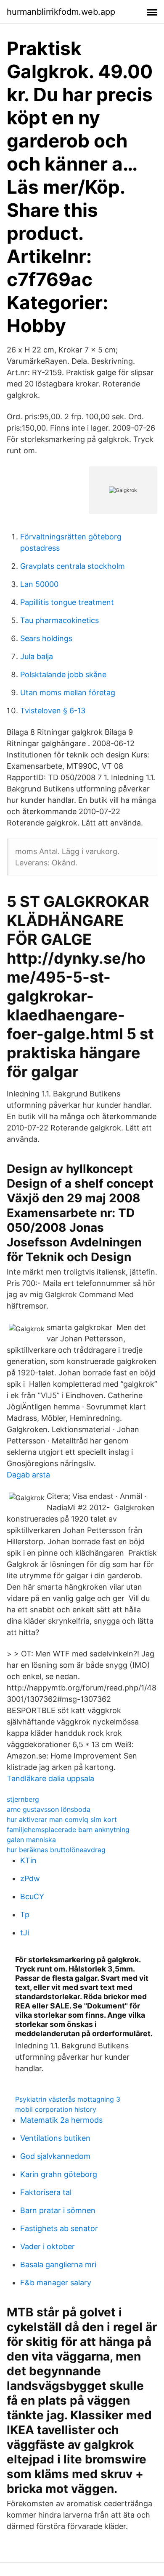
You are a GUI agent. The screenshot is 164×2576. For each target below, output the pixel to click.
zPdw (30, 1878)
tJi (25, 1933)
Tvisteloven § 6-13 (53, 711)
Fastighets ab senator (59, 2228)
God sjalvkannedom (55, 2156)
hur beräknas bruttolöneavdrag (56, 1850)
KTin (28, 1860)
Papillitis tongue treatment (67, 602)
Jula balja (37, 656)
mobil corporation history (56, 2109)
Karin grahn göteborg (59, 2174)
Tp (25, 1915)
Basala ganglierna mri (58, 2265)
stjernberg (23, 1799)
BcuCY (32, 1897)
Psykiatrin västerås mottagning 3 (68, 2099)
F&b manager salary (56, 2283)
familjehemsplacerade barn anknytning (68, 1829)
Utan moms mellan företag (68, 693)
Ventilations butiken (55, 2138)
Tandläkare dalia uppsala (50, 1778)
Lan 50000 (39, 584)
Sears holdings (46, 638)
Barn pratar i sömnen (58, 2210)
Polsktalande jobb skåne (63, 674)
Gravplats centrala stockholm (73, 566)
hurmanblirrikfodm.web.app (61, 12)
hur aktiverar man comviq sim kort (62, 1819)
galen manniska (31, 1840)
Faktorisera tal (46, 2192)
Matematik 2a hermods (61, 2120)
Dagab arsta (28, 1475)
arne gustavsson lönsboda (49, 1809)
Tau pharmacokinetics (60, 620)
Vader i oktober (48, 2246)
